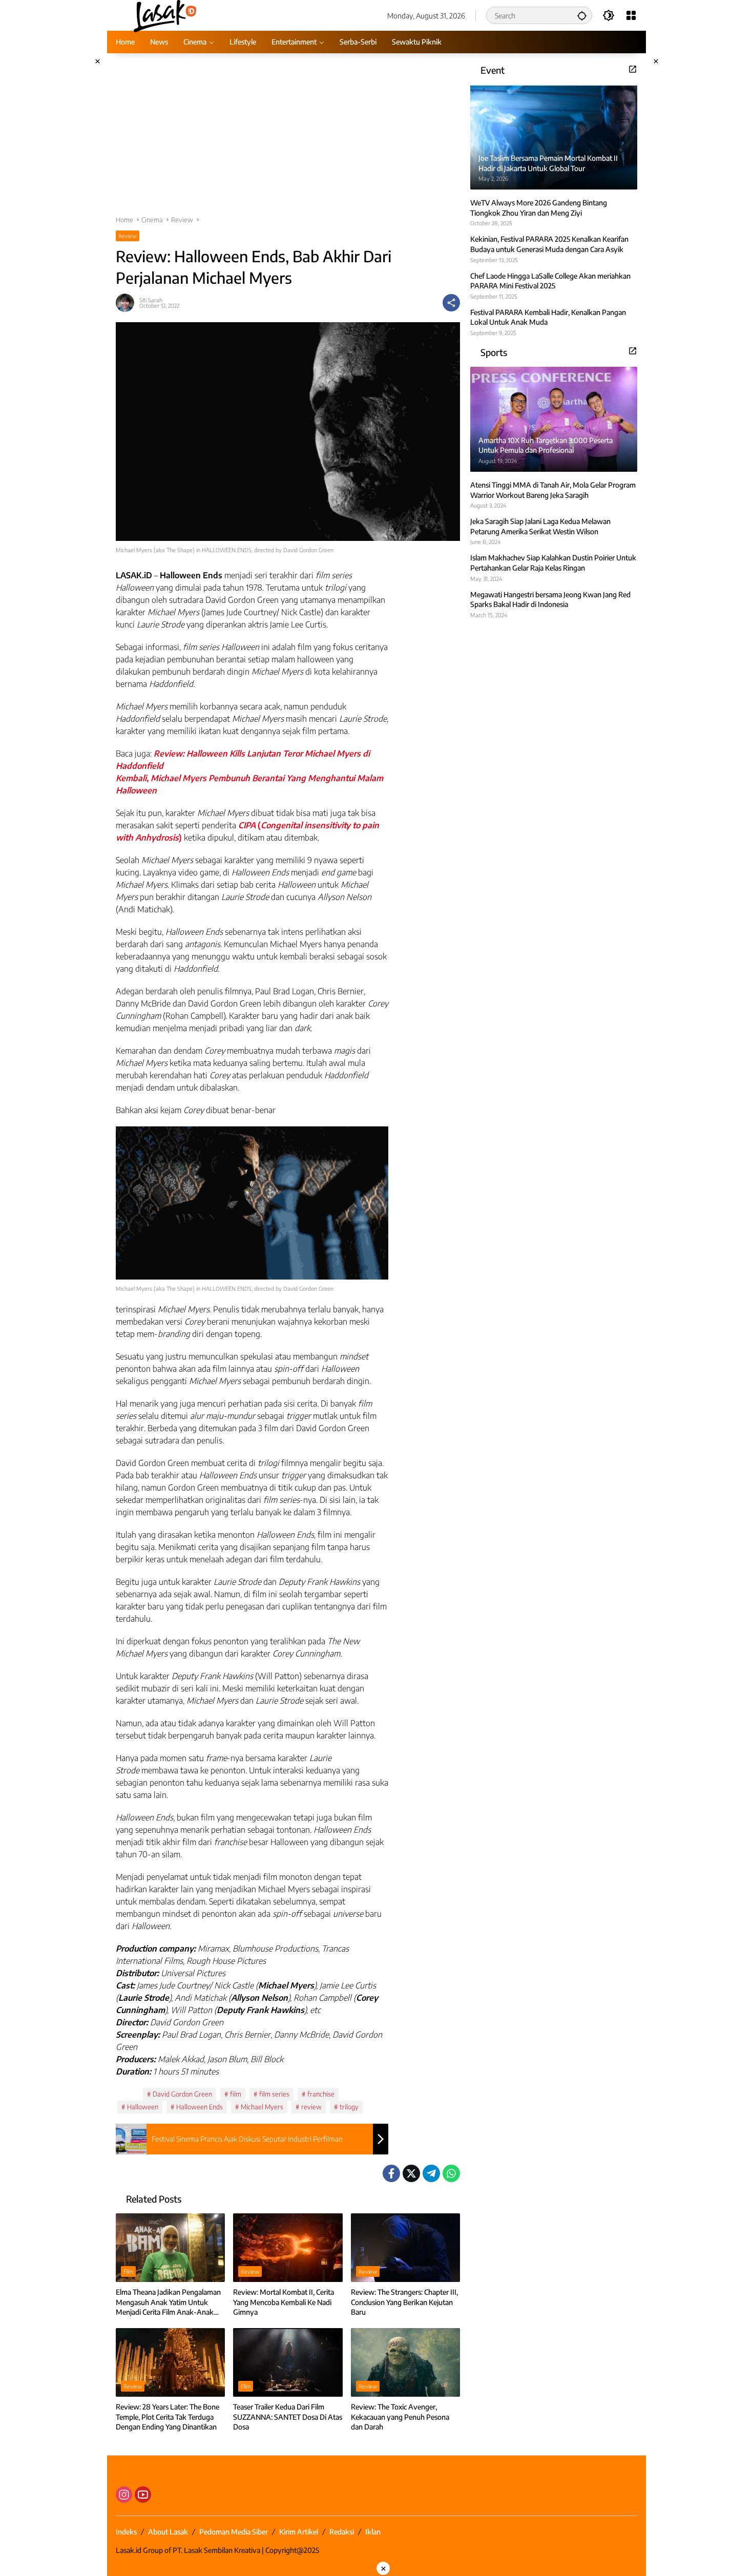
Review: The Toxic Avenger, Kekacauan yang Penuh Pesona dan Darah (400, 2417)
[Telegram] (431, 2173)
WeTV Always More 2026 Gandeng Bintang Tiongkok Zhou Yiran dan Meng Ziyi (539, 208)
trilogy (349, 2107)
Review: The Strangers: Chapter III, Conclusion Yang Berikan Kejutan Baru (404, 2302)
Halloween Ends (200, 2107)
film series (274, 2094)
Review (128, 236)
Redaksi (342, 2532)
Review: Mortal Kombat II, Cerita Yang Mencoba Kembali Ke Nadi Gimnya (284, 2302)
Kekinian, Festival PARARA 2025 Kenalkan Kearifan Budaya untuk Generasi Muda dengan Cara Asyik (549, 244)
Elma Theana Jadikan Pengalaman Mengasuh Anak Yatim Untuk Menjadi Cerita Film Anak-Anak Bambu (168, 2302)
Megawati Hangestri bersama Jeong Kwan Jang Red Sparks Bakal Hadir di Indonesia (550, 599)
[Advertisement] (288, 139)
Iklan (373, 2532)
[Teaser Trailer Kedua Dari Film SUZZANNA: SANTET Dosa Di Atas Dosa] (288, 2362)
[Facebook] (391, 2173)
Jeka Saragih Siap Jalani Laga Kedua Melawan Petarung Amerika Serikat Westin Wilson (540, 526)
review (311, 2107)
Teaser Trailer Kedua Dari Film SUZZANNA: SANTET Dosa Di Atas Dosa (288, 2417)
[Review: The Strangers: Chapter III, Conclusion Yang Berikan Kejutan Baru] (405, 2248)
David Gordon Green (182, 2094)
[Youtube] (143, 2495)
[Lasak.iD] (164, 15)
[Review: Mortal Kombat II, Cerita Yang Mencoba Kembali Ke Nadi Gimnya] (288, 2248)
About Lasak (168, 2532)
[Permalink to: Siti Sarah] (128, 303)
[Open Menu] (631, 15)
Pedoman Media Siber (234, 2532)
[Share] (451, 303)
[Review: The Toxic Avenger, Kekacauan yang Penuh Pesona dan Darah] (405, 2362)
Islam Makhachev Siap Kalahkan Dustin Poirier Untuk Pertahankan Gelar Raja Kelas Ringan (553, 563)
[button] (582, 15)
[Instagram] (124, 2495)
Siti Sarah (151, 300)
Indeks (126, 2532)
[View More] (633, 69)
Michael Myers (262, 2107)
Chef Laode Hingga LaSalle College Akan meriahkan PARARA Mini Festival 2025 (550, 280)
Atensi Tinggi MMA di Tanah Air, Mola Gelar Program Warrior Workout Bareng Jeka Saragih (553, 490)
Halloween (143, 2107)
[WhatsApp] (451, 2173)
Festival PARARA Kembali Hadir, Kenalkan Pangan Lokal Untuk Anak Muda (548, 317)
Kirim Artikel (299, 2532)
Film (128, 2271)
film (236, 2094)
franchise (321, 2094)
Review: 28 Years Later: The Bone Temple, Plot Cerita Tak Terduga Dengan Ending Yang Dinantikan (168, 2417)
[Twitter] (411, 2173)
